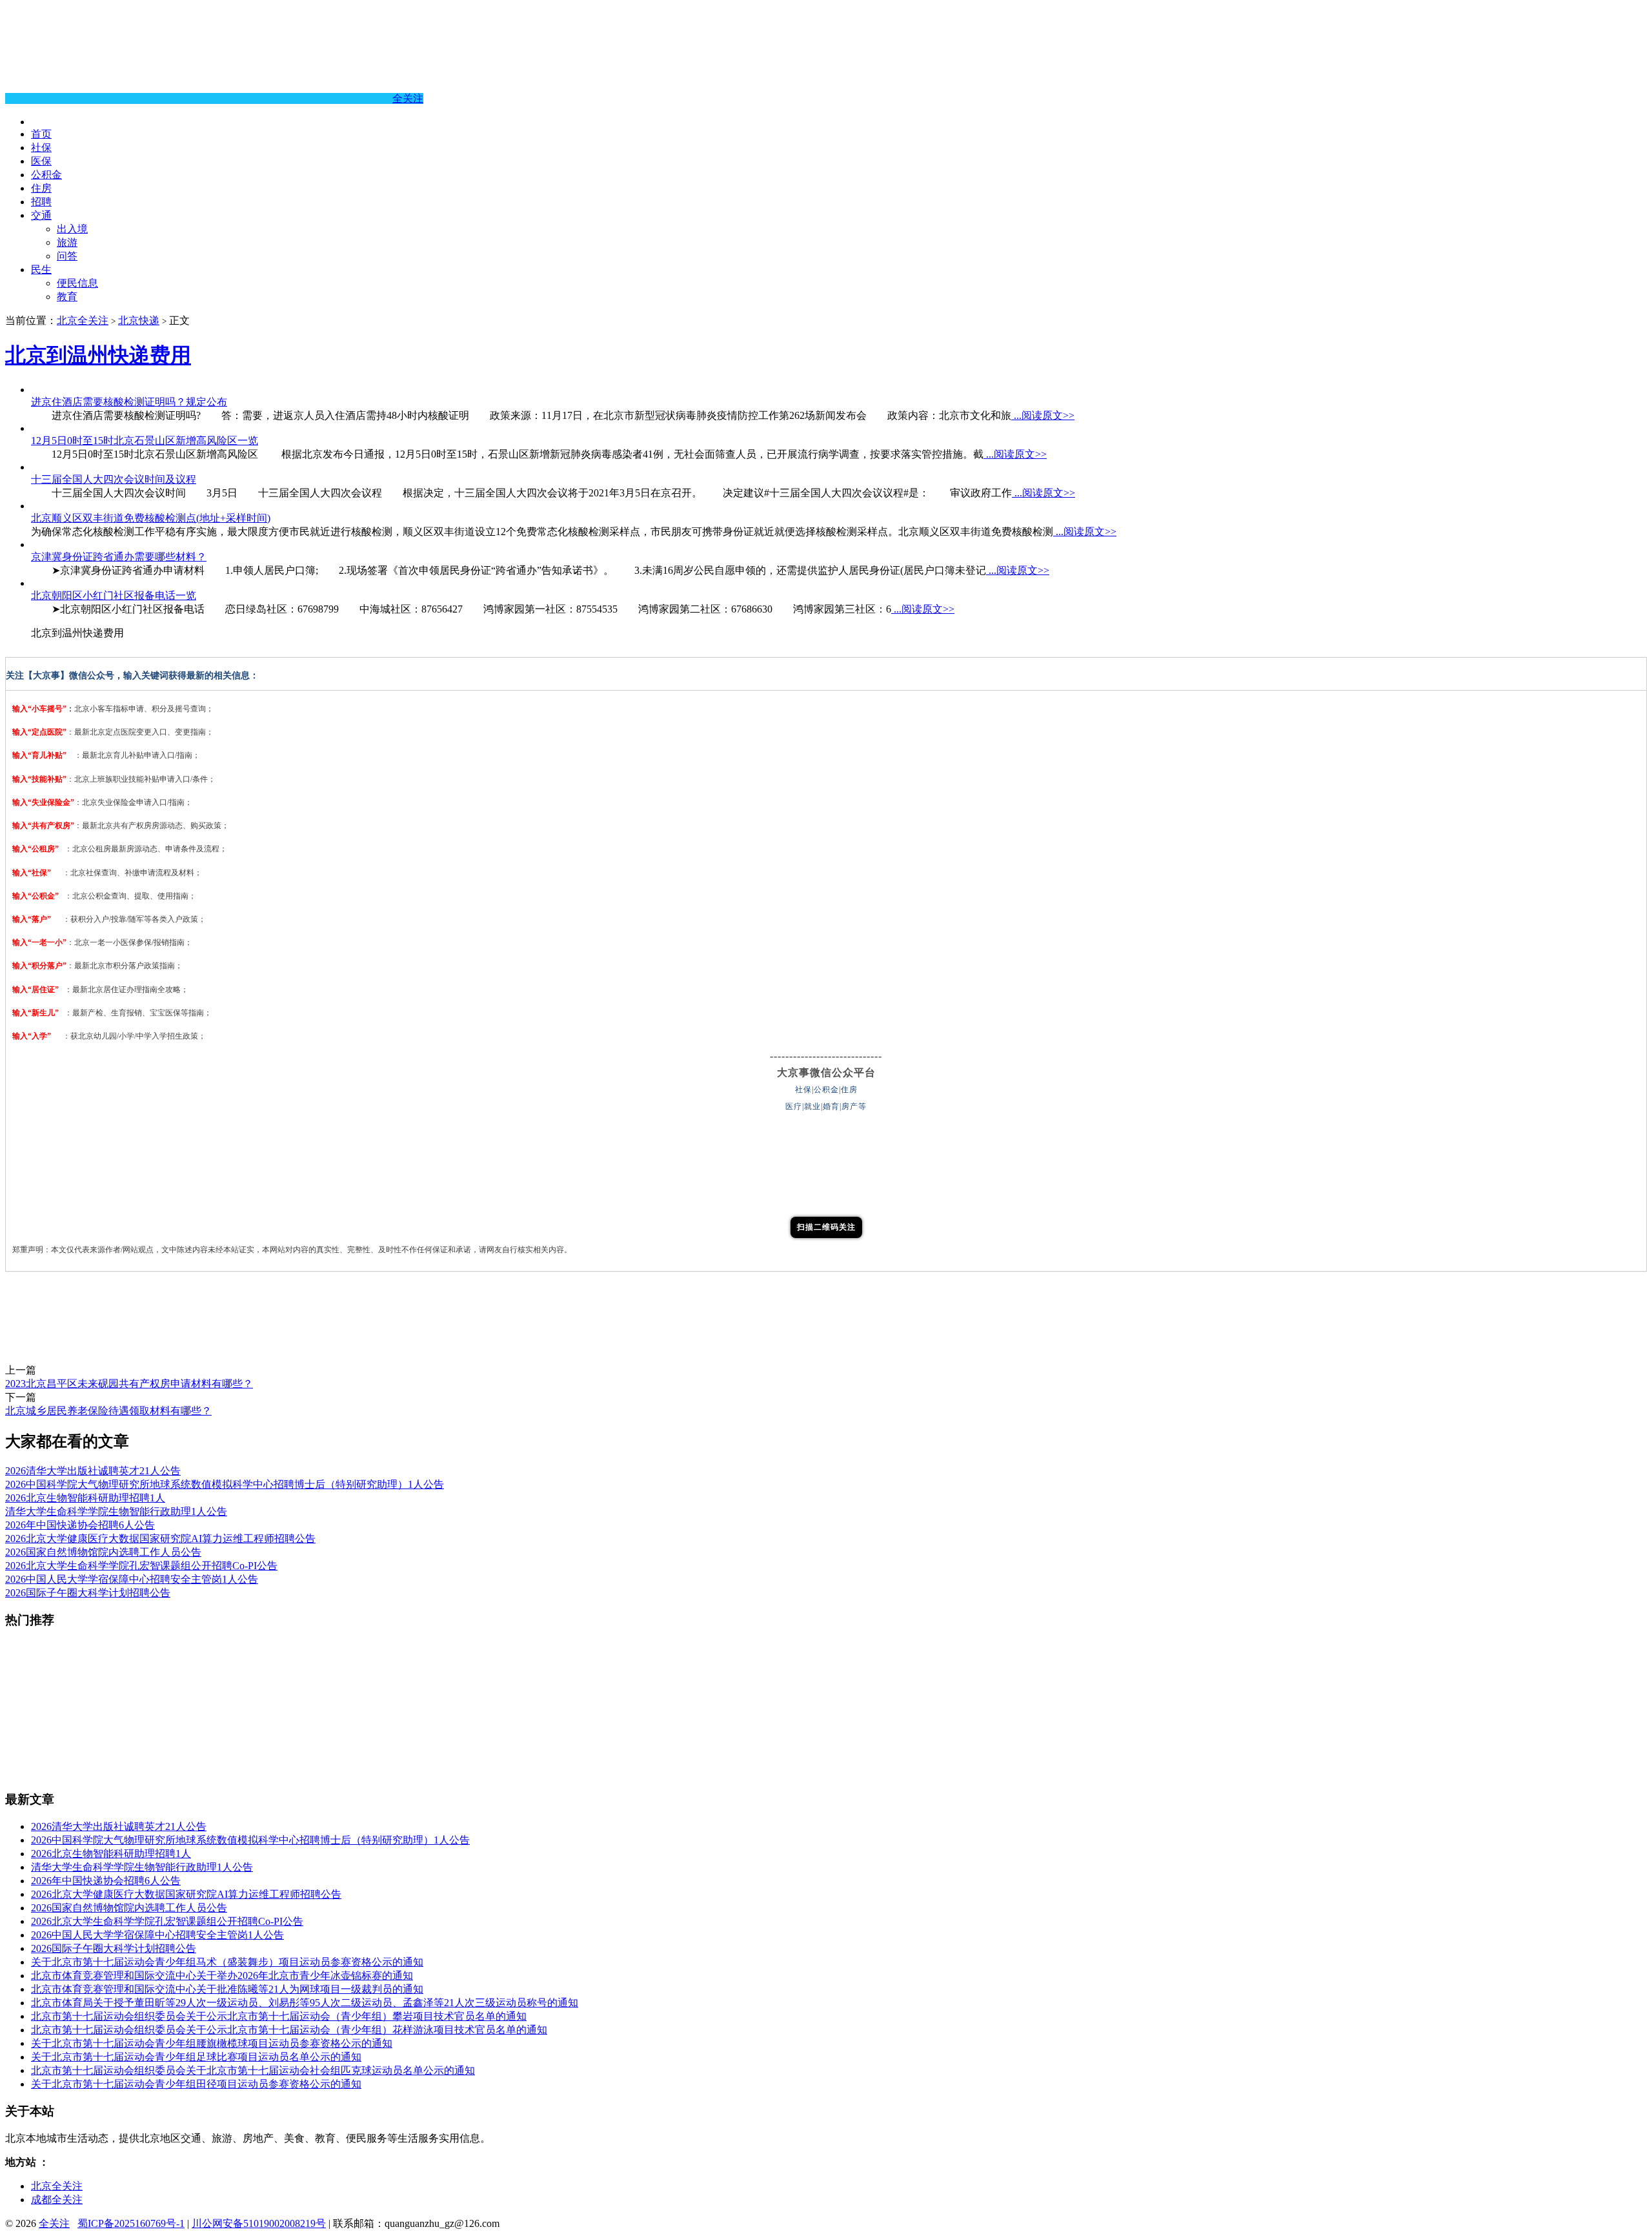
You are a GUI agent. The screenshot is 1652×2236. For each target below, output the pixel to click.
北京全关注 (83, 320)
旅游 (67, 242)
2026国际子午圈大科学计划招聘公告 (88, 1593)
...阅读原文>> (1043, 415)
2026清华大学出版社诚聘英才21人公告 (93, 1471)
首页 (41, 134)
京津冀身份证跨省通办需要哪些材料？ (119, 557)
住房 (41, 188)
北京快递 (139, 320)
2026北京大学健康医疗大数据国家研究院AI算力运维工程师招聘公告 (160, 1539)
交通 (41, 215)
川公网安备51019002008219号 (259, 2223)
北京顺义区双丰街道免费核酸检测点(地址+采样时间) (151, 518)
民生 (41, 269)
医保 (41, 161)
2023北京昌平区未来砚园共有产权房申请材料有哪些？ (129, 1384)
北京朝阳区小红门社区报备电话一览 (114, 595)
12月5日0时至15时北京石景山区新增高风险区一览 (145, 441)
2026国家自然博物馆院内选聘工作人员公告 (103, 1552)
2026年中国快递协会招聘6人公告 (80, 1525)
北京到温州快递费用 (98, 355)
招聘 (41, 202)
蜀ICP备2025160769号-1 (131, 2223)
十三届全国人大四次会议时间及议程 (114, 479)
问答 (67, 256)
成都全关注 (57, 2200)
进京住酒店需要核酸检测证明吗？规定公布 (129, 402)
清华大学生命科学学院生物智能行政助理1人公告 (116, 1511)
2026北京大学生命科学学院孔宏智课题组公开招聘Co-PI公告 (141, 1566)
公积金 (46, 175)
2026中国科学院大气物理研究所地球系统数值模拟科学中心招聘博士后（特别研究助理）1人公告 (225, 1484)
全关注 (408, 98)
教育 (67, 297)
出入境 (72, 229)
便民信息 (77, 283)
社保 (41, 147)
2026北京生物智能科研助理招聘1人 (85, 1498)
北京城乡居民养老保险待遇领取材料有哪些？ (108, 1411)
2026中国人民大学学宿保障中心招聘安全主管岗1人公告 (132, 1579)
